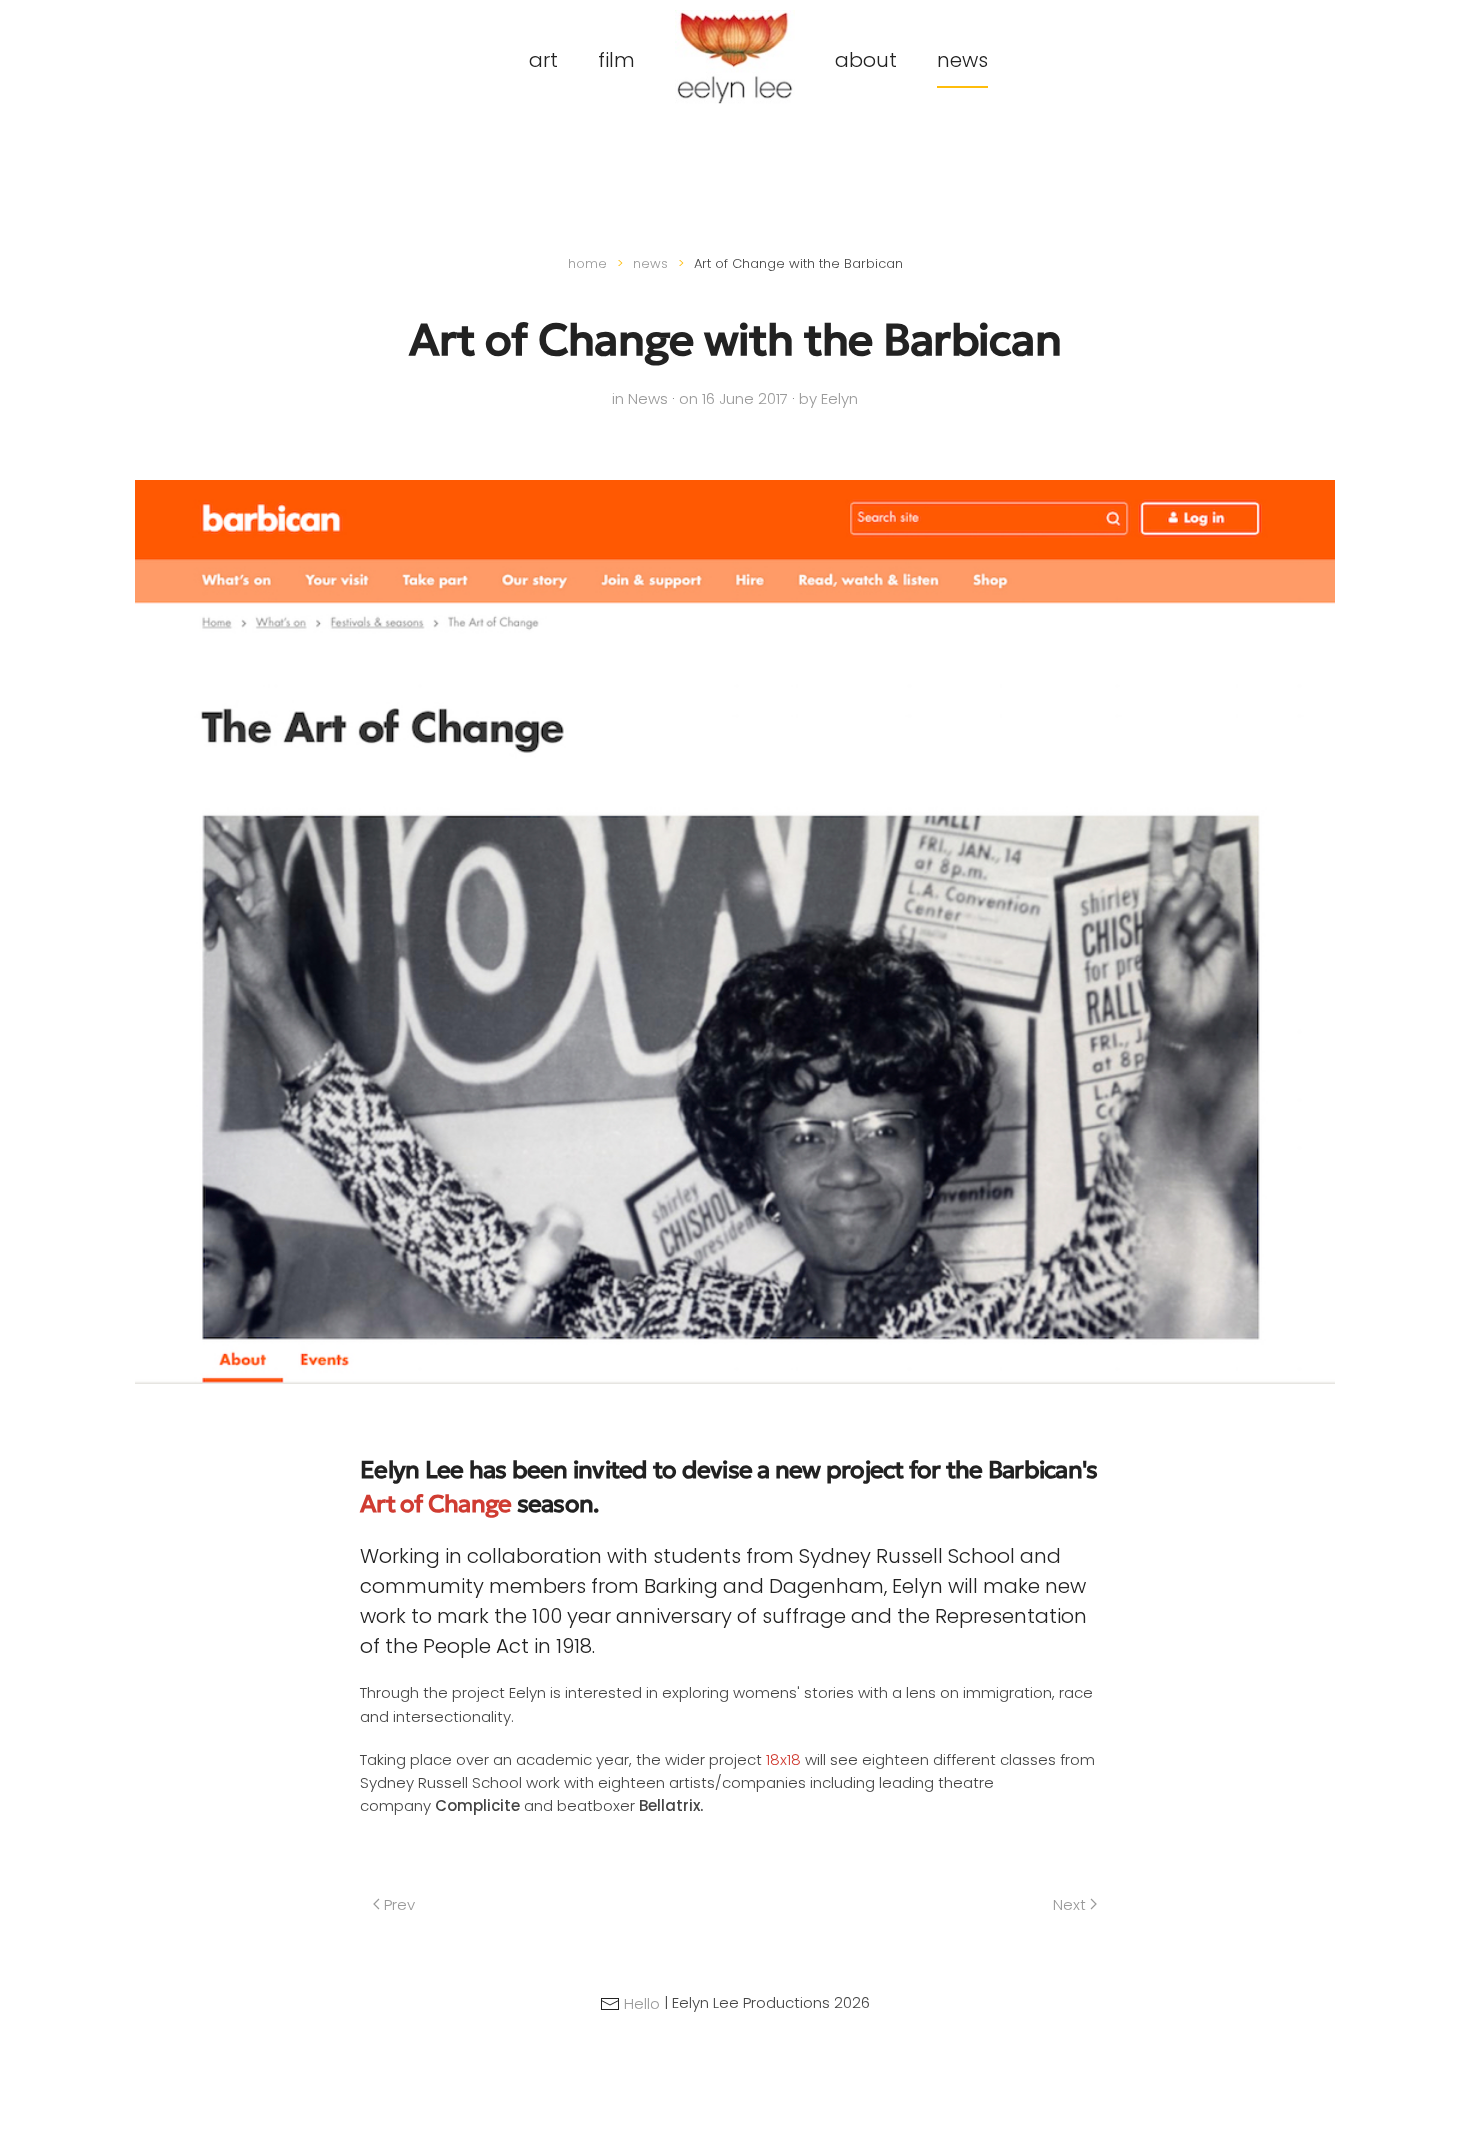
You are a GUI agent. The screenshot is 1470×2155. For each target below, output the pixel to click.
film (616, 60)
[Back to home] (735, 57)
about (866, 60)
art (543, 60)
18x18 (783, 1759)
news (962, 60)
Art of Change (435, 1504)
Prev (399, 1904)
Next (1069, 1904)
